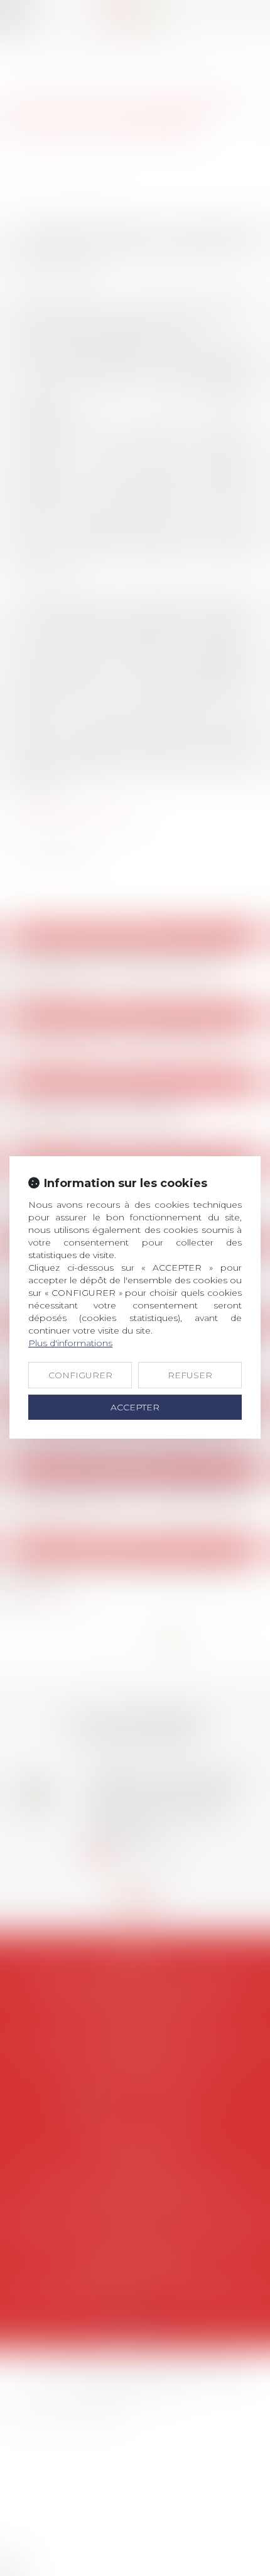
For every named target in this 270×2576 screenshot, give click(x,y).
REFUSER (190, 1375)
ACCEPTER (135, 1407)
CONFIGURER (80, 1375)
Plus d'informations (70, 1343)
